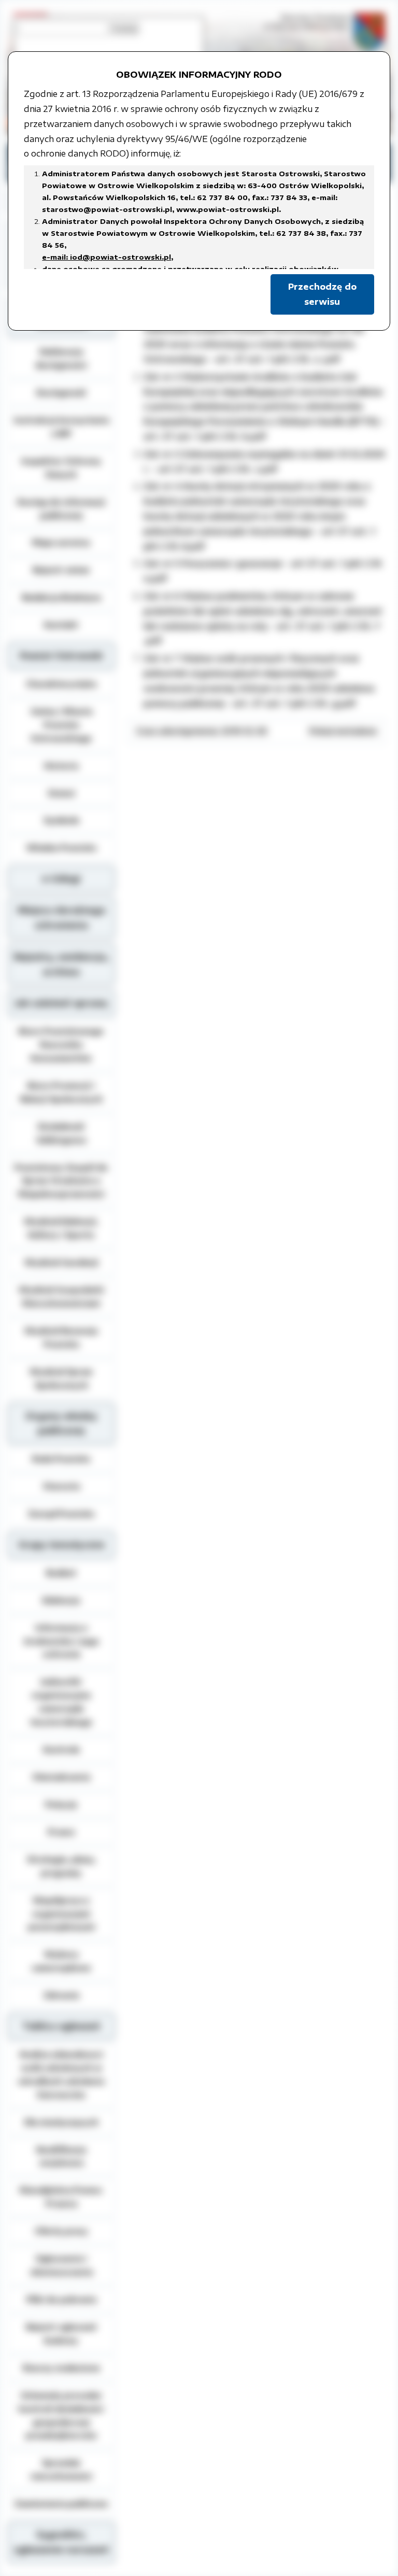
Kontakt (61, 625)
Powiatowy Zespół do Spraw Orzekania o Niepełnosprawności (61, 1181)
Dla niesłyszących (61, 2122)
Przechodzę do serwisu (322, 294)
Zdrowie (61, 1995)
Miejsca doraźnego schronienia (61, 918)
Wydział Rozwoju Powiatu (61, 1337)
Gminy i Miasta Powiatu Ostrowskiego (61, 725)
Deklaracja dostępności (61, 358)
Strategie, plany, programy (61, 1866)
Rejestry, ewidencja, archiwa (61, 964)
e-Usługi (61, 879)
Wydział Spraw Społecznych (61, 1378)
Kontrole (61, 1749)
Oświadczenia (61, 1777)
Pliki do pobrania (61, 2299)
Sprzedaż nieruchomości (61, 2469)
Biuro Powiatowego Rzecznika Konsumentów (61, 1044)
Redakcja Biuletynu (61, 597)
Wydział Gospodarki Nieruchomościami (61, 1296)
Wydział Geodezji (61, 1262)
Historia (61, 766)
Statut (61, 793)
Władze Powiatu (61, 847)
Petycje (61, 1804)
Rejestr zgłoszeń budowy (61, 2333)
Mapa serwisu (61, 542)
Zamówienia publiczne (61, 2503)
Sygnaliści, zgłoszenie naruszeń (61, 2542)
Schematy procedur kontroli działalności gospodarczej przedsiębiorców (61, 2415)
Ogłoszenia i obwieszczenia (61, 2265)
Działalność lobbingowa (61, 1133)
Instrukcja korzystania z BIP (61, 427)
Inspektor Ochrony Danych (61, 468)
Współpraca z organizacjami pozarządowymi (61, 1914)
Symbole (61, 820)
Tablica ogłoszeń (61, 2026)
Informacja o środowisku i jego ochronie (61, 1641)
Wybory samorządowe (61, 1961)
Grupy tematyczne (61, 1545)
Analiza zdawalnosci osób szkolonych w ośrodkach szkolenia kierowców (61, 2074)
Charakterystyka (61, 684)
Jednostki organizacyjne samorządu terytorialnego (61, 1702)
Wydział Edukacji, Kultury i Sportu (61, 1228)
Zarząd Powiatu (61, 1513)
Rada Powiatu (61, 1459)
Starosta (61, 1486)
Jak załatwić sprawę (61, 1003)
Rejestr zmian (61, 570)
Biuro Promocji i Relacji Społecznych (61, 1092)
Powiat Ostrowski (61, 656)
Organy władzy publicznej (61, 1424)
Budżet (61, 1573)
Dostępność (61, 392)
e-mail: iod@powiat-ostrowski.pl (106, 257)
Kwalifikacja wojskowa (61, 2156)
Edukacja (61, 1600)
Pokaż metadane (343, 731)
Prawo (61, 1832)
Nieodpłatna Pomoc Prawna (61, 2197)
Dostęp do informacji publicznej (61, 508)
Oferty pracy (61, 2231)
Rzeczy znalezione (61, 2368)
